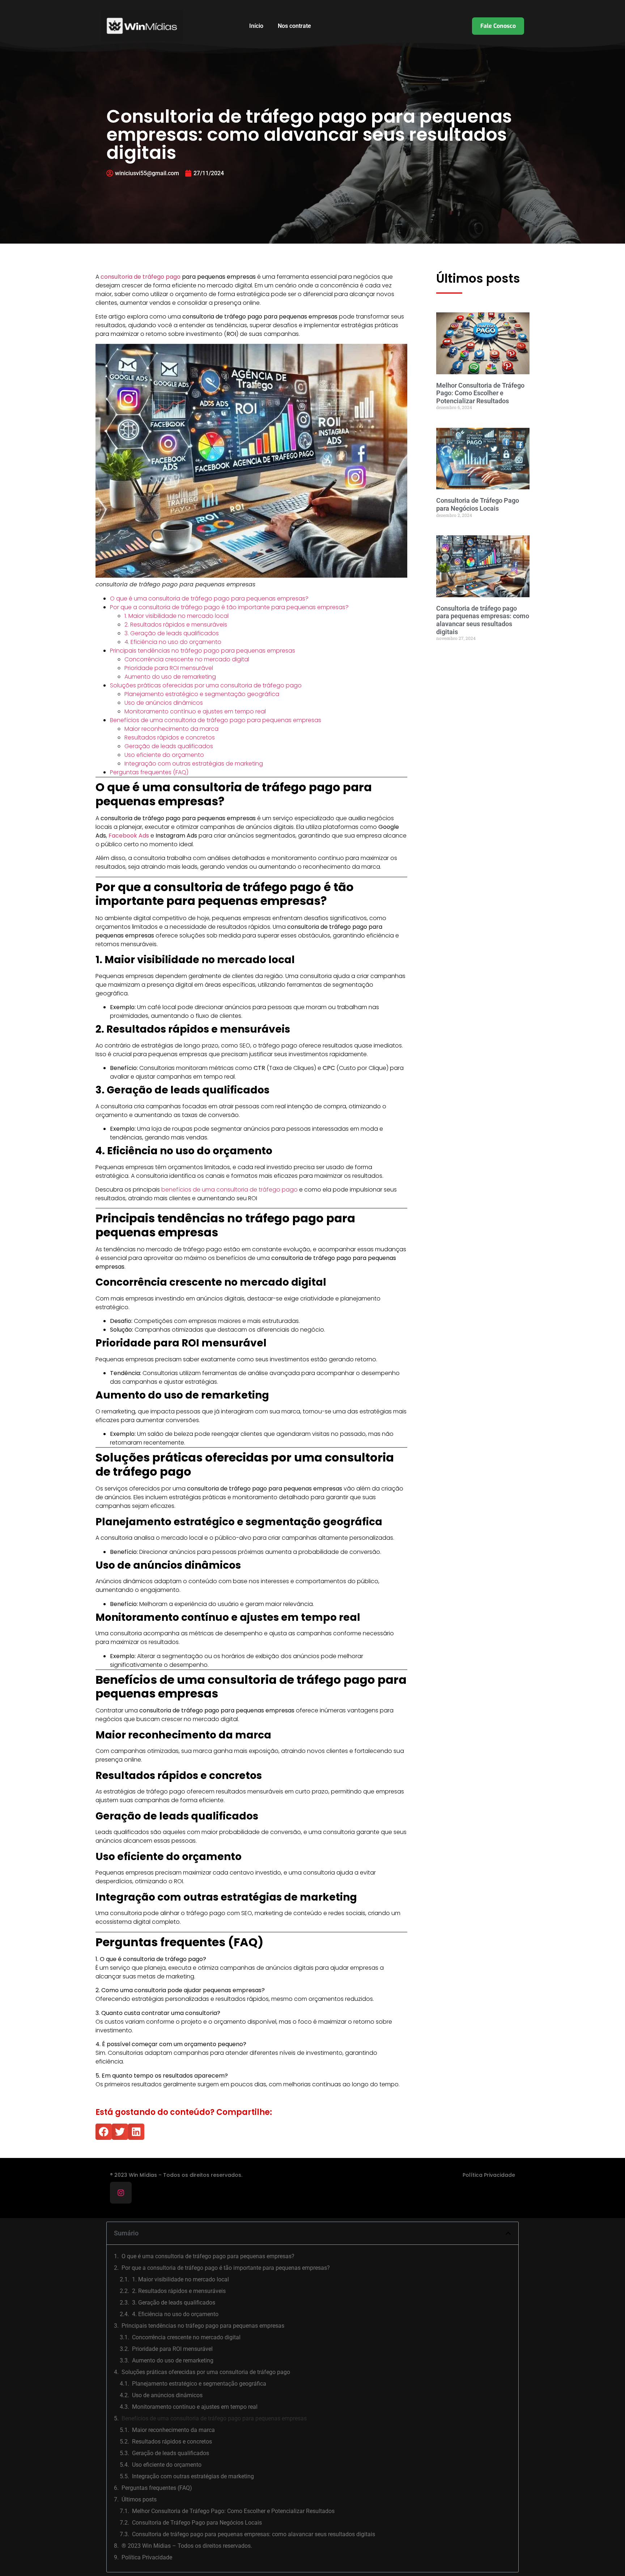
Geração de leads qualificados (169, 746)
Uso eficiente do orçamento (164, 755)
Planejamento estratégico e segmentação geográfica (202, 694)
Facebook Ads (129, 836)
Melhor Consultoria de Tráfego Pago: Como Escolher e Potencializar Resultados (480, 393)
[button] (104, 2132)
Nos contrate (294, 26)
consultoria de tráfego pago (141, 277)
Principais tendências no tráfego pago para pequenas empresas (203, 651)
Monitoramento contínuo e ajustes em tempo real (195, 711)
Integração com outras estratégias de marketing (194, 764)
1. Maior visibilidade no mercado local (177, 616)
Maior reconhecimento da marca (171, 729)
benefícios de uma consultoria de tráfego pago (230, 1190)
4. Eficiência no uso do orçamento (173, 642)
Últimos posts (139, 2499)
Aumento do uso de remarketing (170, 677)
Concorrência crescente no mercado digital (187, 659)
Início (256, 26)
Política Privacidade (489, 2175)
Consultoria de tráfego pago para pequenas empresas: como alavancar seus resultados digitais (483, 620)
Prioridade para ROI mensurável (169, 668)
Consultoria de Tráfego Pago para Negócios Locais (478, 504)
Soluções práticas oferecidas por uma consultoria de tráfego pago (206, 685)
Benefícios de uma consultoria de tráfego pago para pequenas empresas (216, 720)
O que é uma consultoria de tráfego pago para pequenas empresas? (209, 598)
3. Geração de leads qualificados (172, 633)
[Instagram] (121, 2193)
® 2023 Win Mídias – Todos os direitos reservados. (187, 2546)
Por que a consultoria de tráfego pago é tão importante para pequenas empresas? (229, 607)
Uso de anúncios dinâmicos (164, 703)
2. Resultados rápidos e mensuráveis (176, 625)
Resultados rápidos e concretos (170, 737)
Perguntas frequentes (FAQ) (149, 772)
